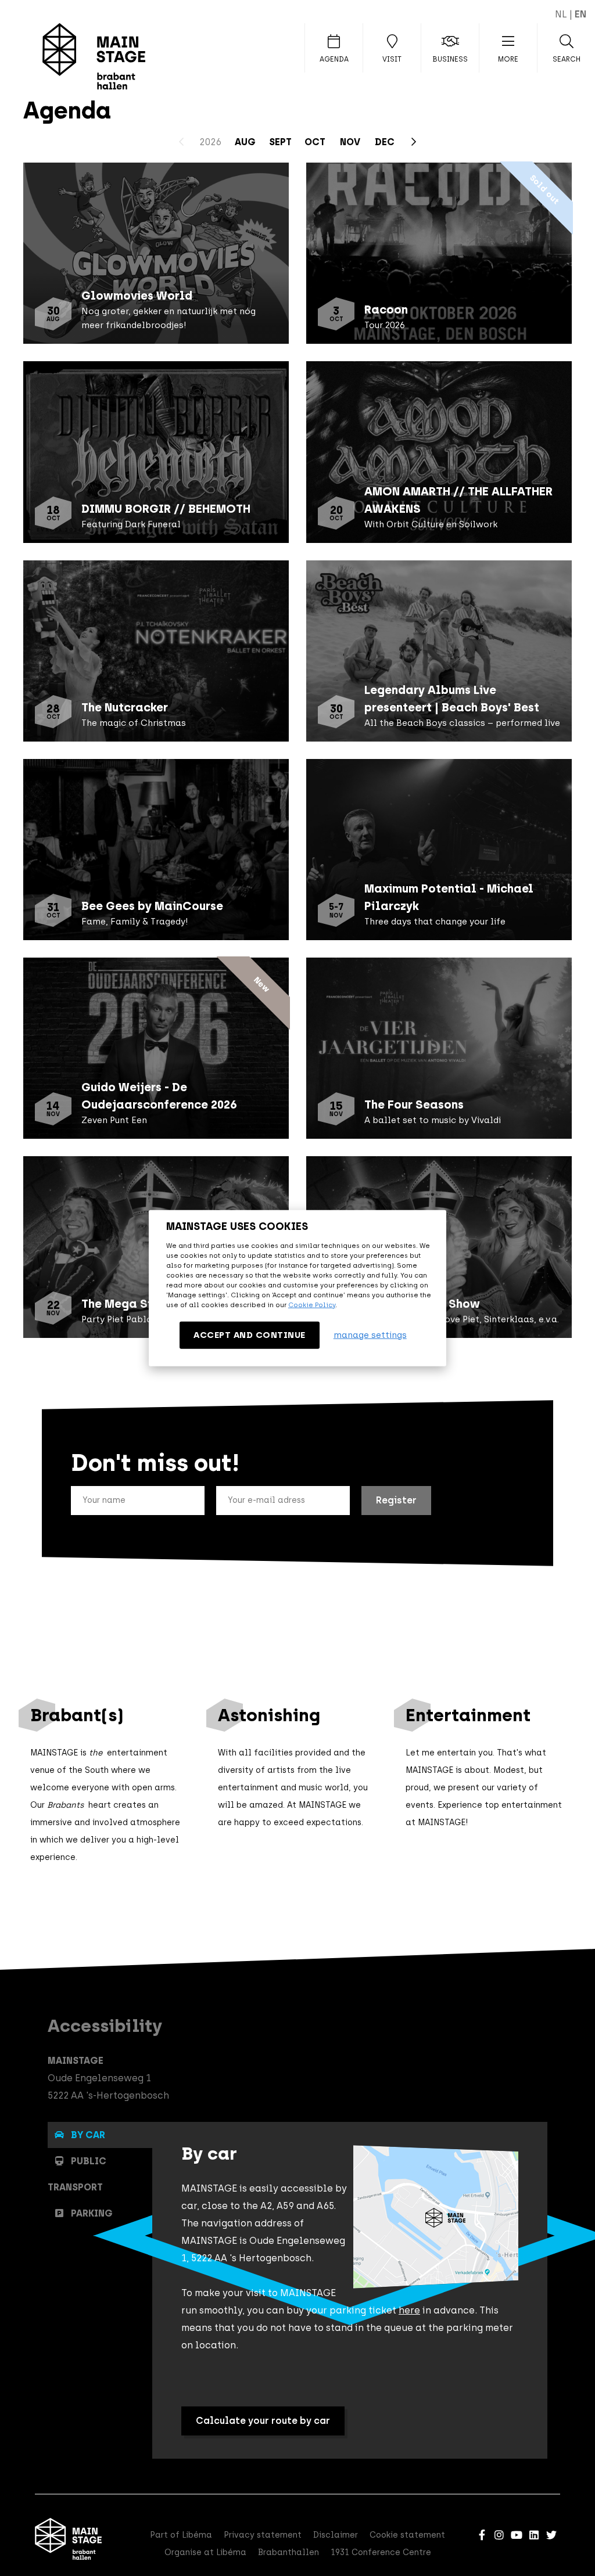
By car (88, 2135)
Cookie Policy (312, 1304)
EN (580, 14)
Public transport (77, 2174)
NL (561, 14)
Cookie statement (407, 2535)
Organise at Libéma (205, 2552)
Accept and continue (250, 1334)
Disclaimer (336, 2535)
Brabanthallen (288, 2552)
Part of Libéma (181, 2535)
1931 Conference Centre (381, 2552)
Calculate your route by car (263, 2421)
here (409, 2310)
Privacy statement (263, 2535)
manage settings (370, 1335)
